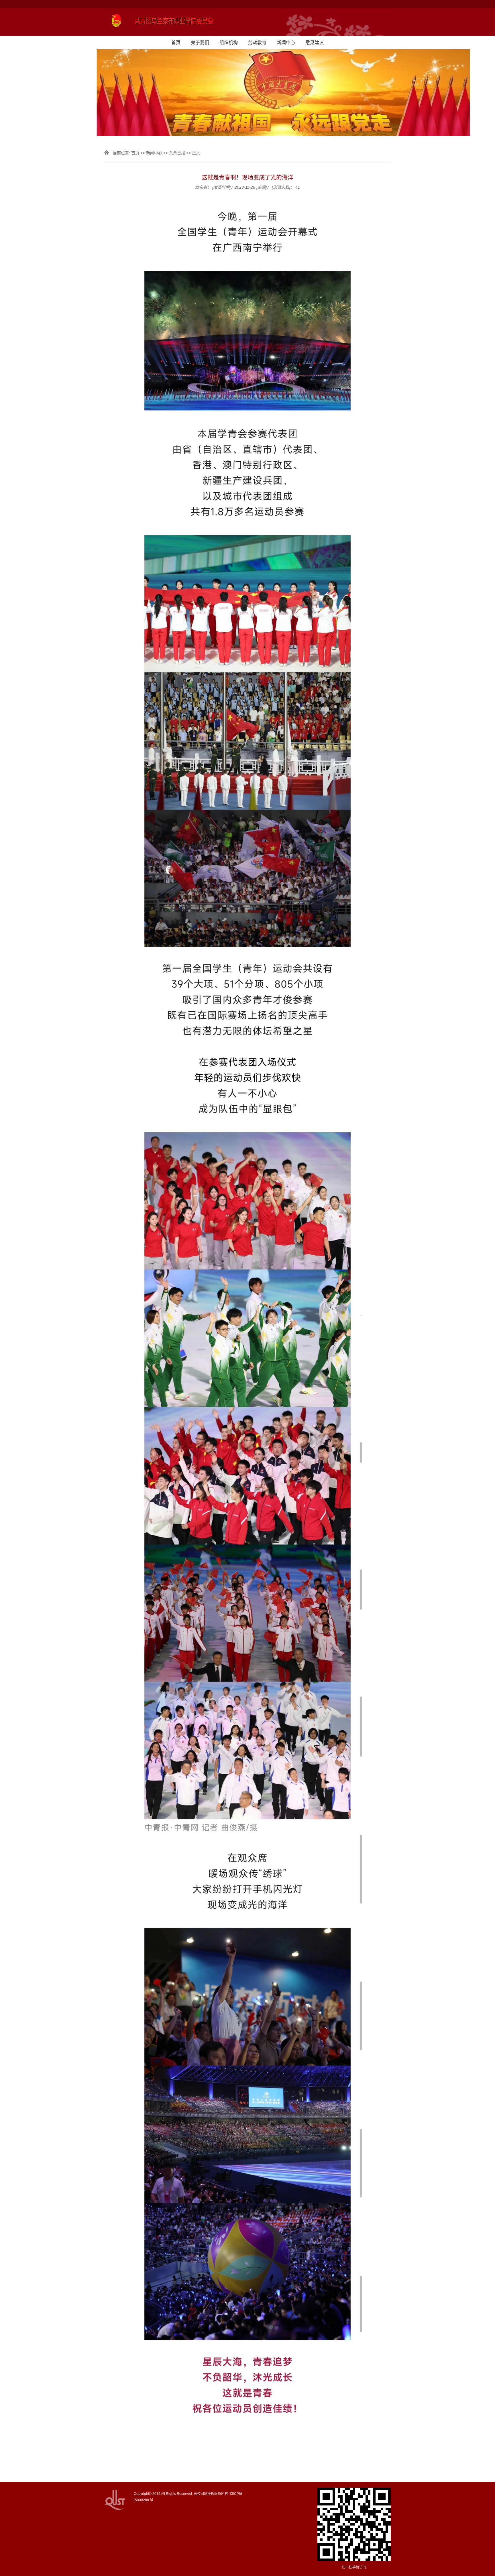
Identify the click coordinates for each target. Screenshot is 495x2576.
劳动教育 (257, 43)
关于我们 (200, 43)
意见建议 (315, 43)
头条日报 (177, 153)
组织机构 (229, 43)
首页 (176, 43)
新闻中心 (286, 43)
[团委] (247, 22)
